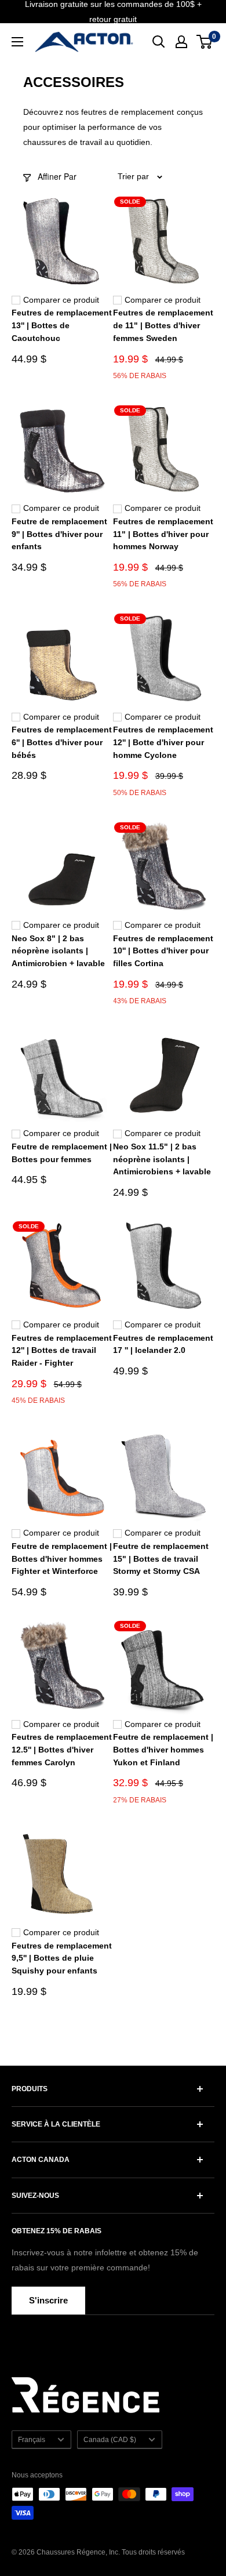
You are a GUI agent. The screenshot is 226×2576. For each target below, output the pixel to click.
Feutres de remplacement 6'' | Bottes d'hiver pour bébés (62, 742)
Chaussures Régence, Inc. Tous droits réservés (111, 2552)
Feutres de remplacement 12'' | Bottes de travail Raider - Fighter (62, 1350)
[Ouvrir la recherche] (159, 42)
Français (32, 2440)
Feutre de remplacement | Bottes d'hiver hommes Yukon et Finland (163, 1749)
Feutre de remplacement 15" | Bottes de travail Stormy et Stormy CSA (161, 1559)
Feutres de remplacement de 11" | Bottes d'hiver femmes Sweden (163, 325)
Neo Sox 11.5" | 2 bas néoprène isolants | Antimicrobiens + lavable (162, 1159)
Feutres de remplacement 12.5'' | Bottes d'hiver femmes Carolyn (62, 1749)
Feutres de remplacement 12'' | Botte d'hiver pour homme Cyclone (163, 742)
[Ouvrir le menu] (17, 42)
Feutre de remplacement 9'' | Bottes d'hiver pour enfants (59, 534)
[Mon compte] (181, 42)
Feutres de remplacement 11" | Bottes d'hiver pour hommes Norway (163, 534)
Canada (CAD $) (110, 2440)
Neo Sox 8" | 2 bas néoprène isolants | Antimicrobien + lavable (58, 951)
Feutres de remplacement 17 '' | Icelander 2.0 (163, 1344)
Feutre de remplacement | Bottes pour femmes (62, 1153)
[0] (205, 42)
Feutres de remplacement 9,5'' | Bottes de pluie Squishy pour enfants (62, 1958)
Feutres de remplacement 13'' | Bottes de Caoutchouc (62, 325)
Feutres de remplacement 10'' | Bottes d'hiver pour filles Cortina (163, 951)
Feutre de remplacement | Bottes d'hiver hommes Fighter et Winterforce (62, 1559)
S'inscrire (48, 2300)
